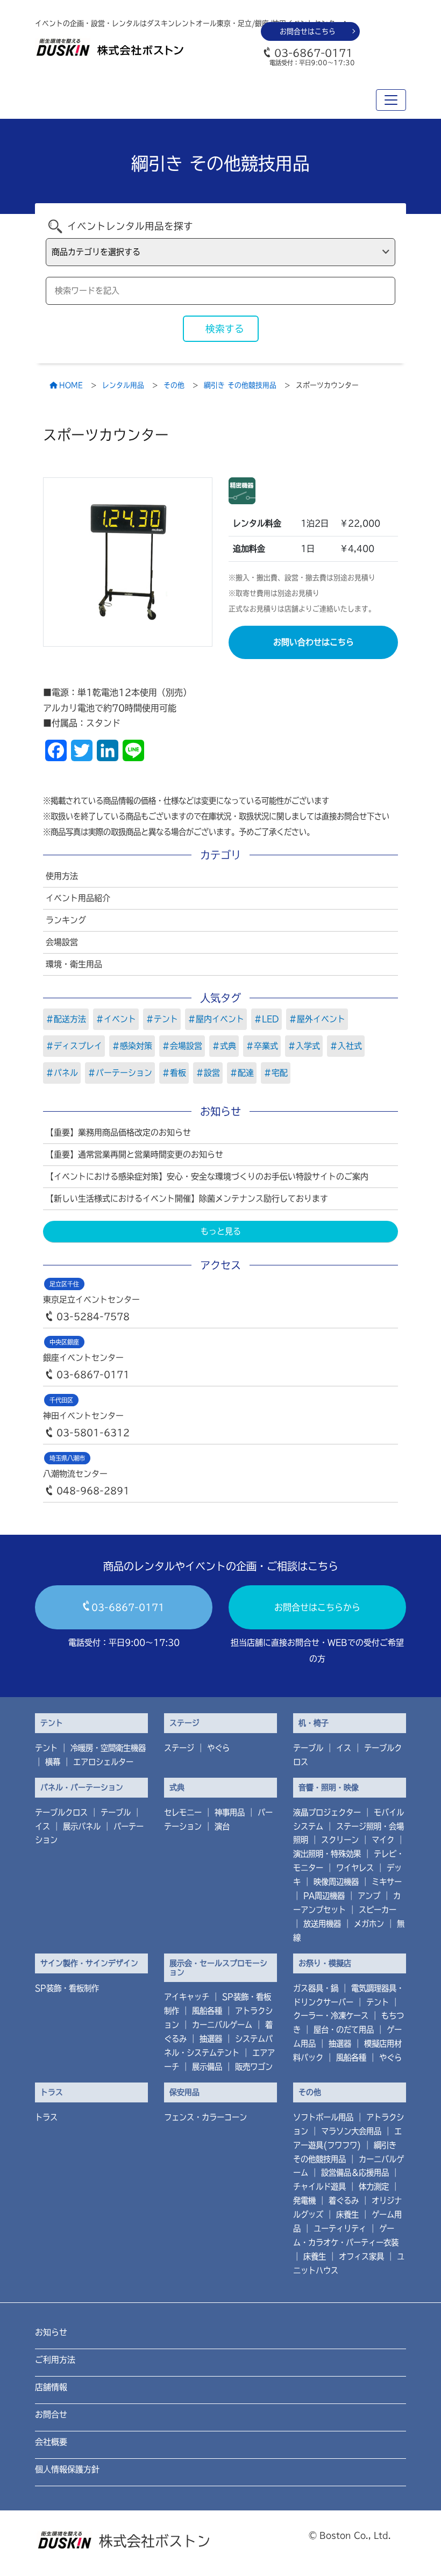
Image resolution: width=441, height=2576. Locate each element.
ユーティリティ (340, 2228)
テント (52, 1723)
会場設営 (62, 942)
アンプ (369, 1896)
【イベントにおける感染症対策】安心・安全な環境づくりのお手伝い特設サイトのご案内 (207, 1176)
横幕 (53, 1762)
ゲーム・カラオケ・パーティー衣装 (346, 2235)
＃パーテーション (120, 1073)
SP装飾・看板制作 (67, 1988)
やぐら (218, 1748)
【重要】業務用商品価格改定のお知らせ (118, 1132)
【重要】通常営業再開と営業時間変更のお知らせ (134, 1154)
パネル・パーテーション (82, 1787)
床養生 (347, 2214)
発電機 (304, 2201)
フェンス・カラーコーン (205, 2117)
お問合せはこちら (308, 31)
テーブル (308, 1748)
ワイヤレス (355, 1868)
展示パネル (82, 1826)
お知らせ (51, 2332)
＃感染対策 (132, 1046)
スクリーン (340, 1840)
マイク (383, 1840)
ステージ (184, 1723)
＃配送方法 (66, 1019)
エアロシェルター (103, 1762)
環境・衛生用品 (74, 964)
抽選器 (211, 2039)
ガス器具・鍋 (316, 1988)
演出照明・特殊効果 (327, 1854)
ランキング (66, 920)
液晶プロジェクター (327, 1812)
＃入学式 (304, 1046)
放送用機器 (322, 1924)
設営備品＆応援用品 (355, 2173)
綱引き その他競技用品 (345, 2152)
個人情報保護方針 (67, 2469)
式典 (177, 1787)
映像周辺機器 (336, 1882)
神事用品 (230, 1812)
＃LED (266, 1019)
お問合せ (51, 2414)
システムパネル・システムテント (218, 2046)
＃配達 (242, 1073)
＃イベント (116, 1019)
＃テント (162, 1019)
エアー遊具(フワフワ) (347, 2138)
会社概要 (51, 2442)
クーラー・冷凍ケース (331, 2016)
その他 (310, 2092)
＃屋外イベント (317, 1019)
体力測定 (374, 2187)
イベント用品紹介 (78, 898)
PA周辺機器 (324, 1896)
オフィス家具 (361, 2256)
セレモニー (183, 1812)
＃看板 (174, 1073)
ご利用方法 (55, 2360)
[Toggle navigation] (391, 100)
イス (344, 1748)
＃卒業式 (262, 1046)
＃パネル (62, 1073)
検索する (225, 329)
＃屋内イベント (216, 1019)
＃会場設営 (182, 1046)
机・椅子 (314, 1723)
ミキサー (387, 1882)
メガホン (369, 1924)
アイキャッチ (187, 1997)
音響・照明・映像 (329, 1787)
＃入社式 (346, 1046)
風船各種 (207, 2011)
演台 (222, 1826)
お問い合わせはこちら (314, 642)
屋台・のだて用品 (344, 2030)
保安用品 (184, 2092)
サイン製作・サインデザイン (89, 1963)
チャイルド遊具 (319, 2187)
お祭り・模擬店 (325, 1963)
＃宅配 (276, 1073)
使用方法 (62, 876)
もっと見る (221, 1231)
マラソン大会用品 (351, 2131)
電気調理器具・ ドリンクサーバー (348, 1995)
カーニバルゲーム (222, 2025)
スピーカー (378, 1910)
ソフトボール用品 (323, 2117)
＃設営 (208, 1073)
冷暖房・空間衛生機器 (108, 1748)
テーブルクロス (61, 1812)
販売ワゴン (254, 2067)
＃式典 (224, 1046)
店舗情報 (51, 2387)
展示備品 (207, 2067)
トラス (52, 2092)
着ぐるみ (344, 2201)
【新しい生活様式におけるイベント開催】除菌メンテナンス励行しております (187, 1198)
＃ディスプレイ (74, 1046)
